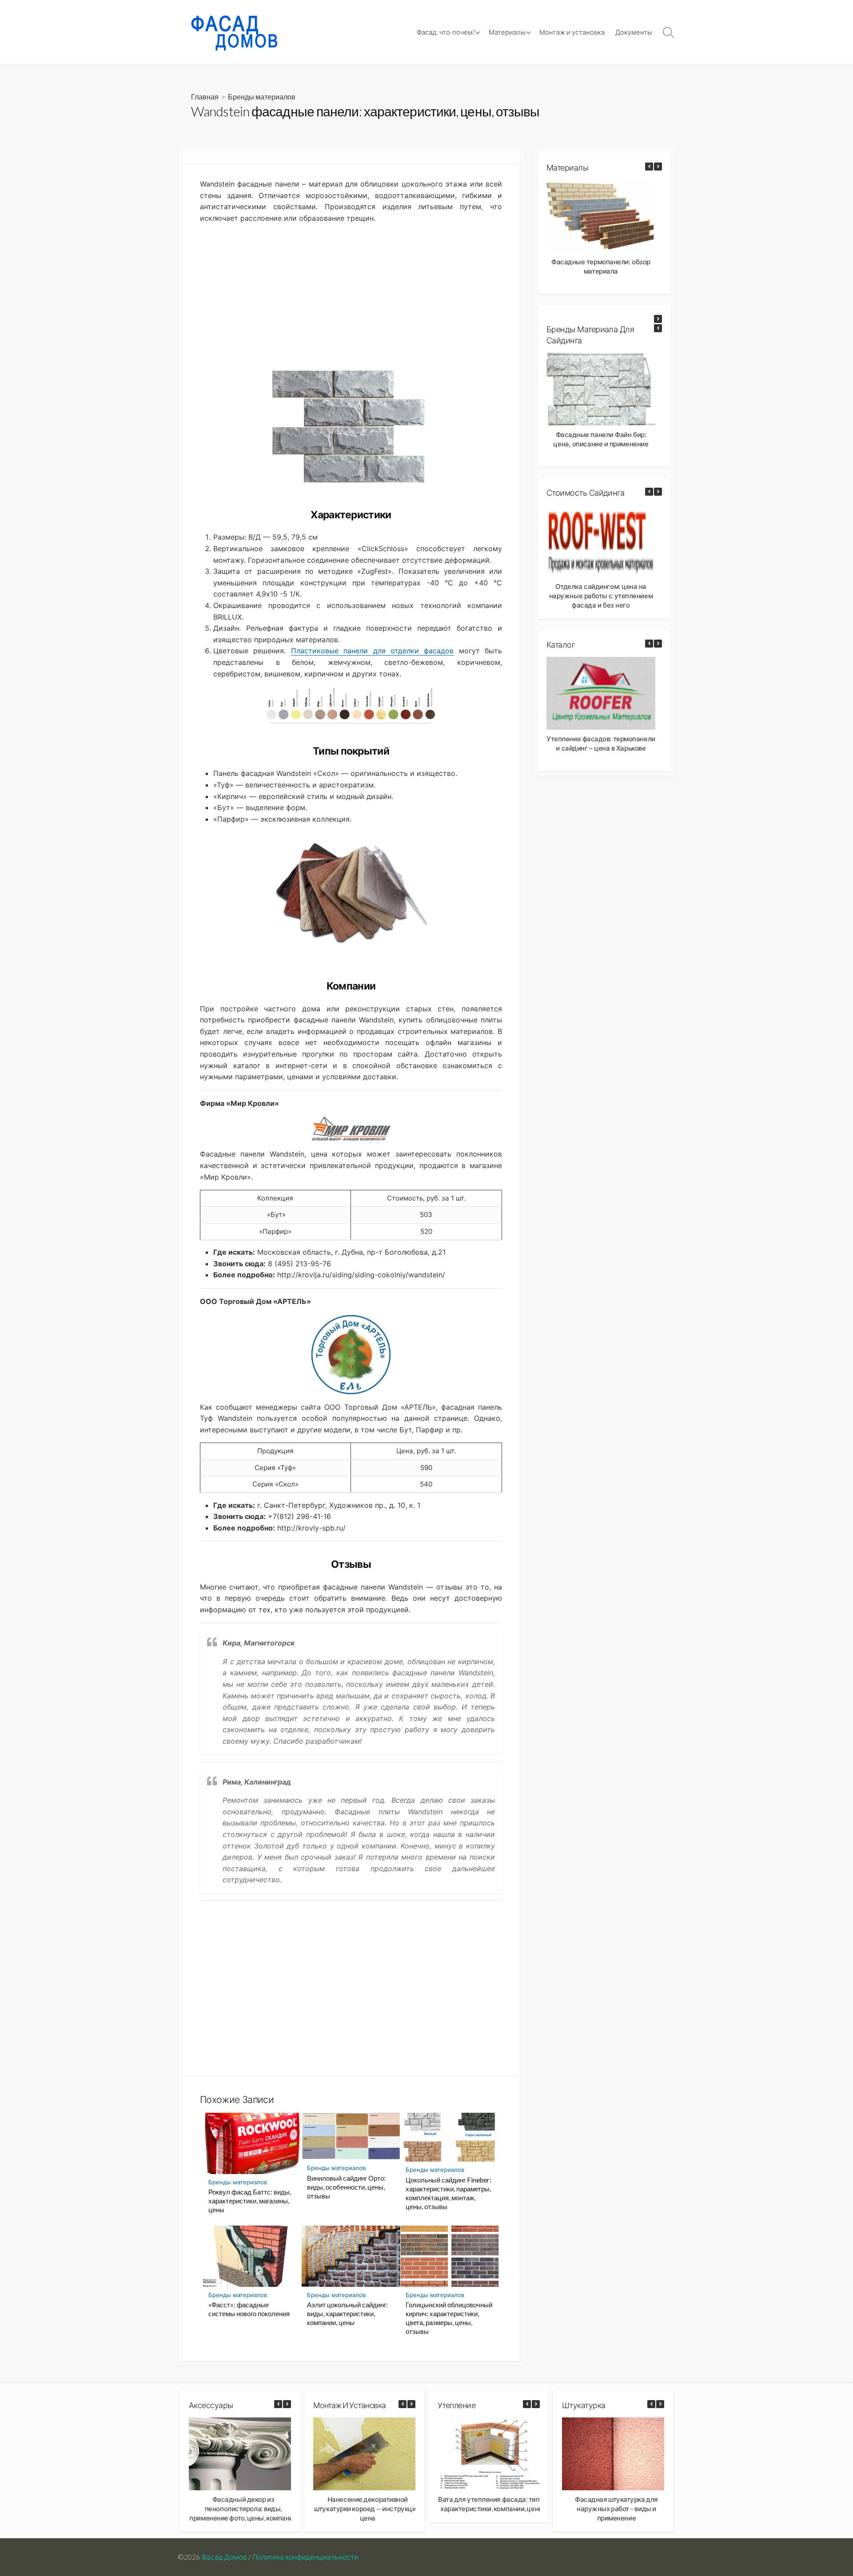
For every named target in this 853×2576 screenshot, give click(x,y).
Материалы (507, 32)
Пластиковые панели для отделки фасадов (373, 651)
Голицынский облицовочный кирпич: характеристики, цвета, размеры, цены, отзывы (449, 2318)
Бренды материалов (262, 97)
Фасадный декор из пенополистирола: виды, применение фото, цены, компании (243, 2508)
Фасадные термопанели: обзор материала (601, 266)
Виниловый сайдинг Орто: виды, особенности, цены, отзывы (346, 2187)
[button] (658, 167)
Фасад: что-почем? (446, 32)
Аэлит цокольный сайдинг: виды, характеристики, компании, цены (347, 2314)
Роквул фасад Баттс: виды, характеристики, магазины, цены (250, 2201)
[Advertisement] (351, 293)
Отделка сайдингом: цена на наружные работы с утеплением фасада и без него (601, 596)
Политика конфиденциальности (305, 2557)
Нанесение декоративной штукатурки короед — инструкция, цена (367, 2508)
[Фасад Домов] (238, 32)
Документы (634, 32)
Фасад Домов (224, 2557)
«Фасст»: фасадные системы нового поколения (249, 2309)
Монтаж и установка (572, 32)
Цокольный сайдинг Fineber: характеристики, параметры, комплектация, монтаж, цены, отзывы (448, 2193)
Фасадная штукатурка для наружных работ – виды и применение (616, 2508)
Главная (205, 97)
